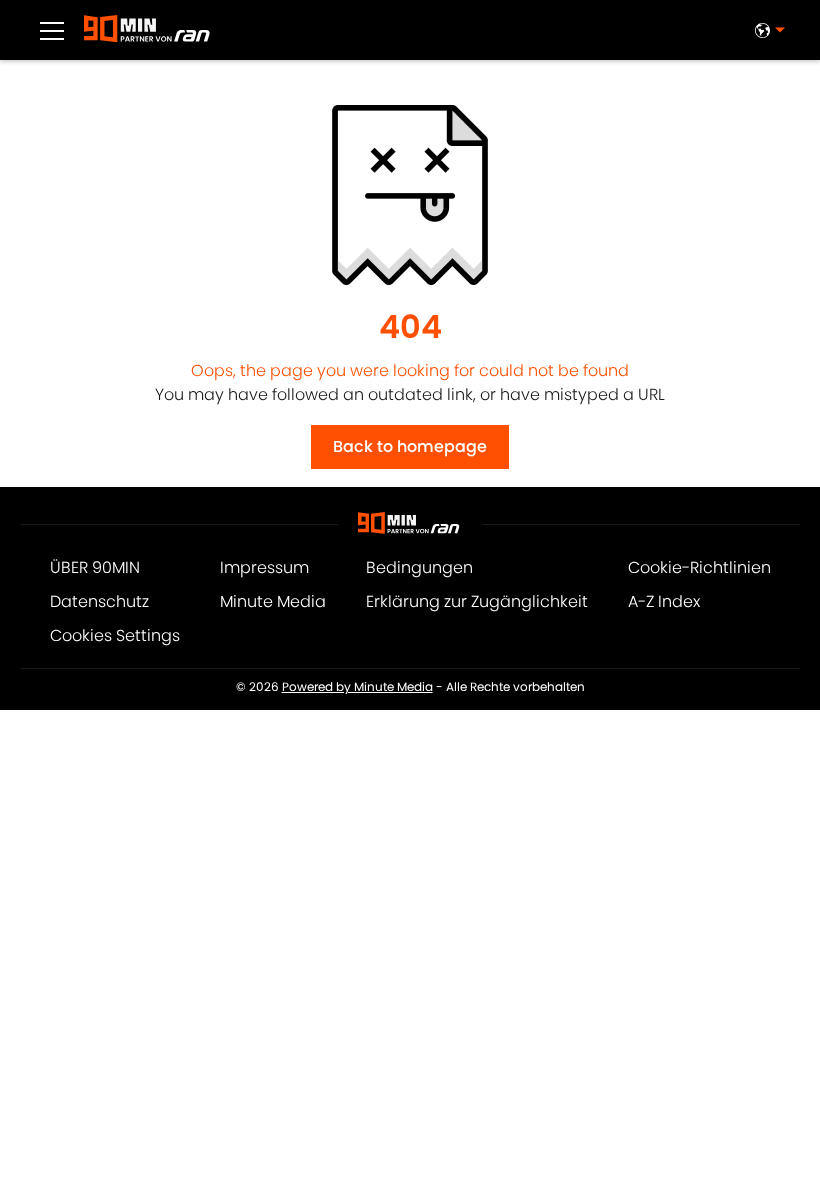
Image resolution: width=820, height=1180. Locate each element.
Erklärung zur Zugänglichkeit (477, 601)
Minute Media (273, 601)
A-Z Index (664, 601)
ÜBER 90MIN (95, 567)
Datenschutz (99, 601)
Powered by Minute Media (357, 687)
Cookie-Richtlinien (699, 567)
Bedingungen (419, 567)
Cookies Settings (115, 635)
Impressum (264, 567)
